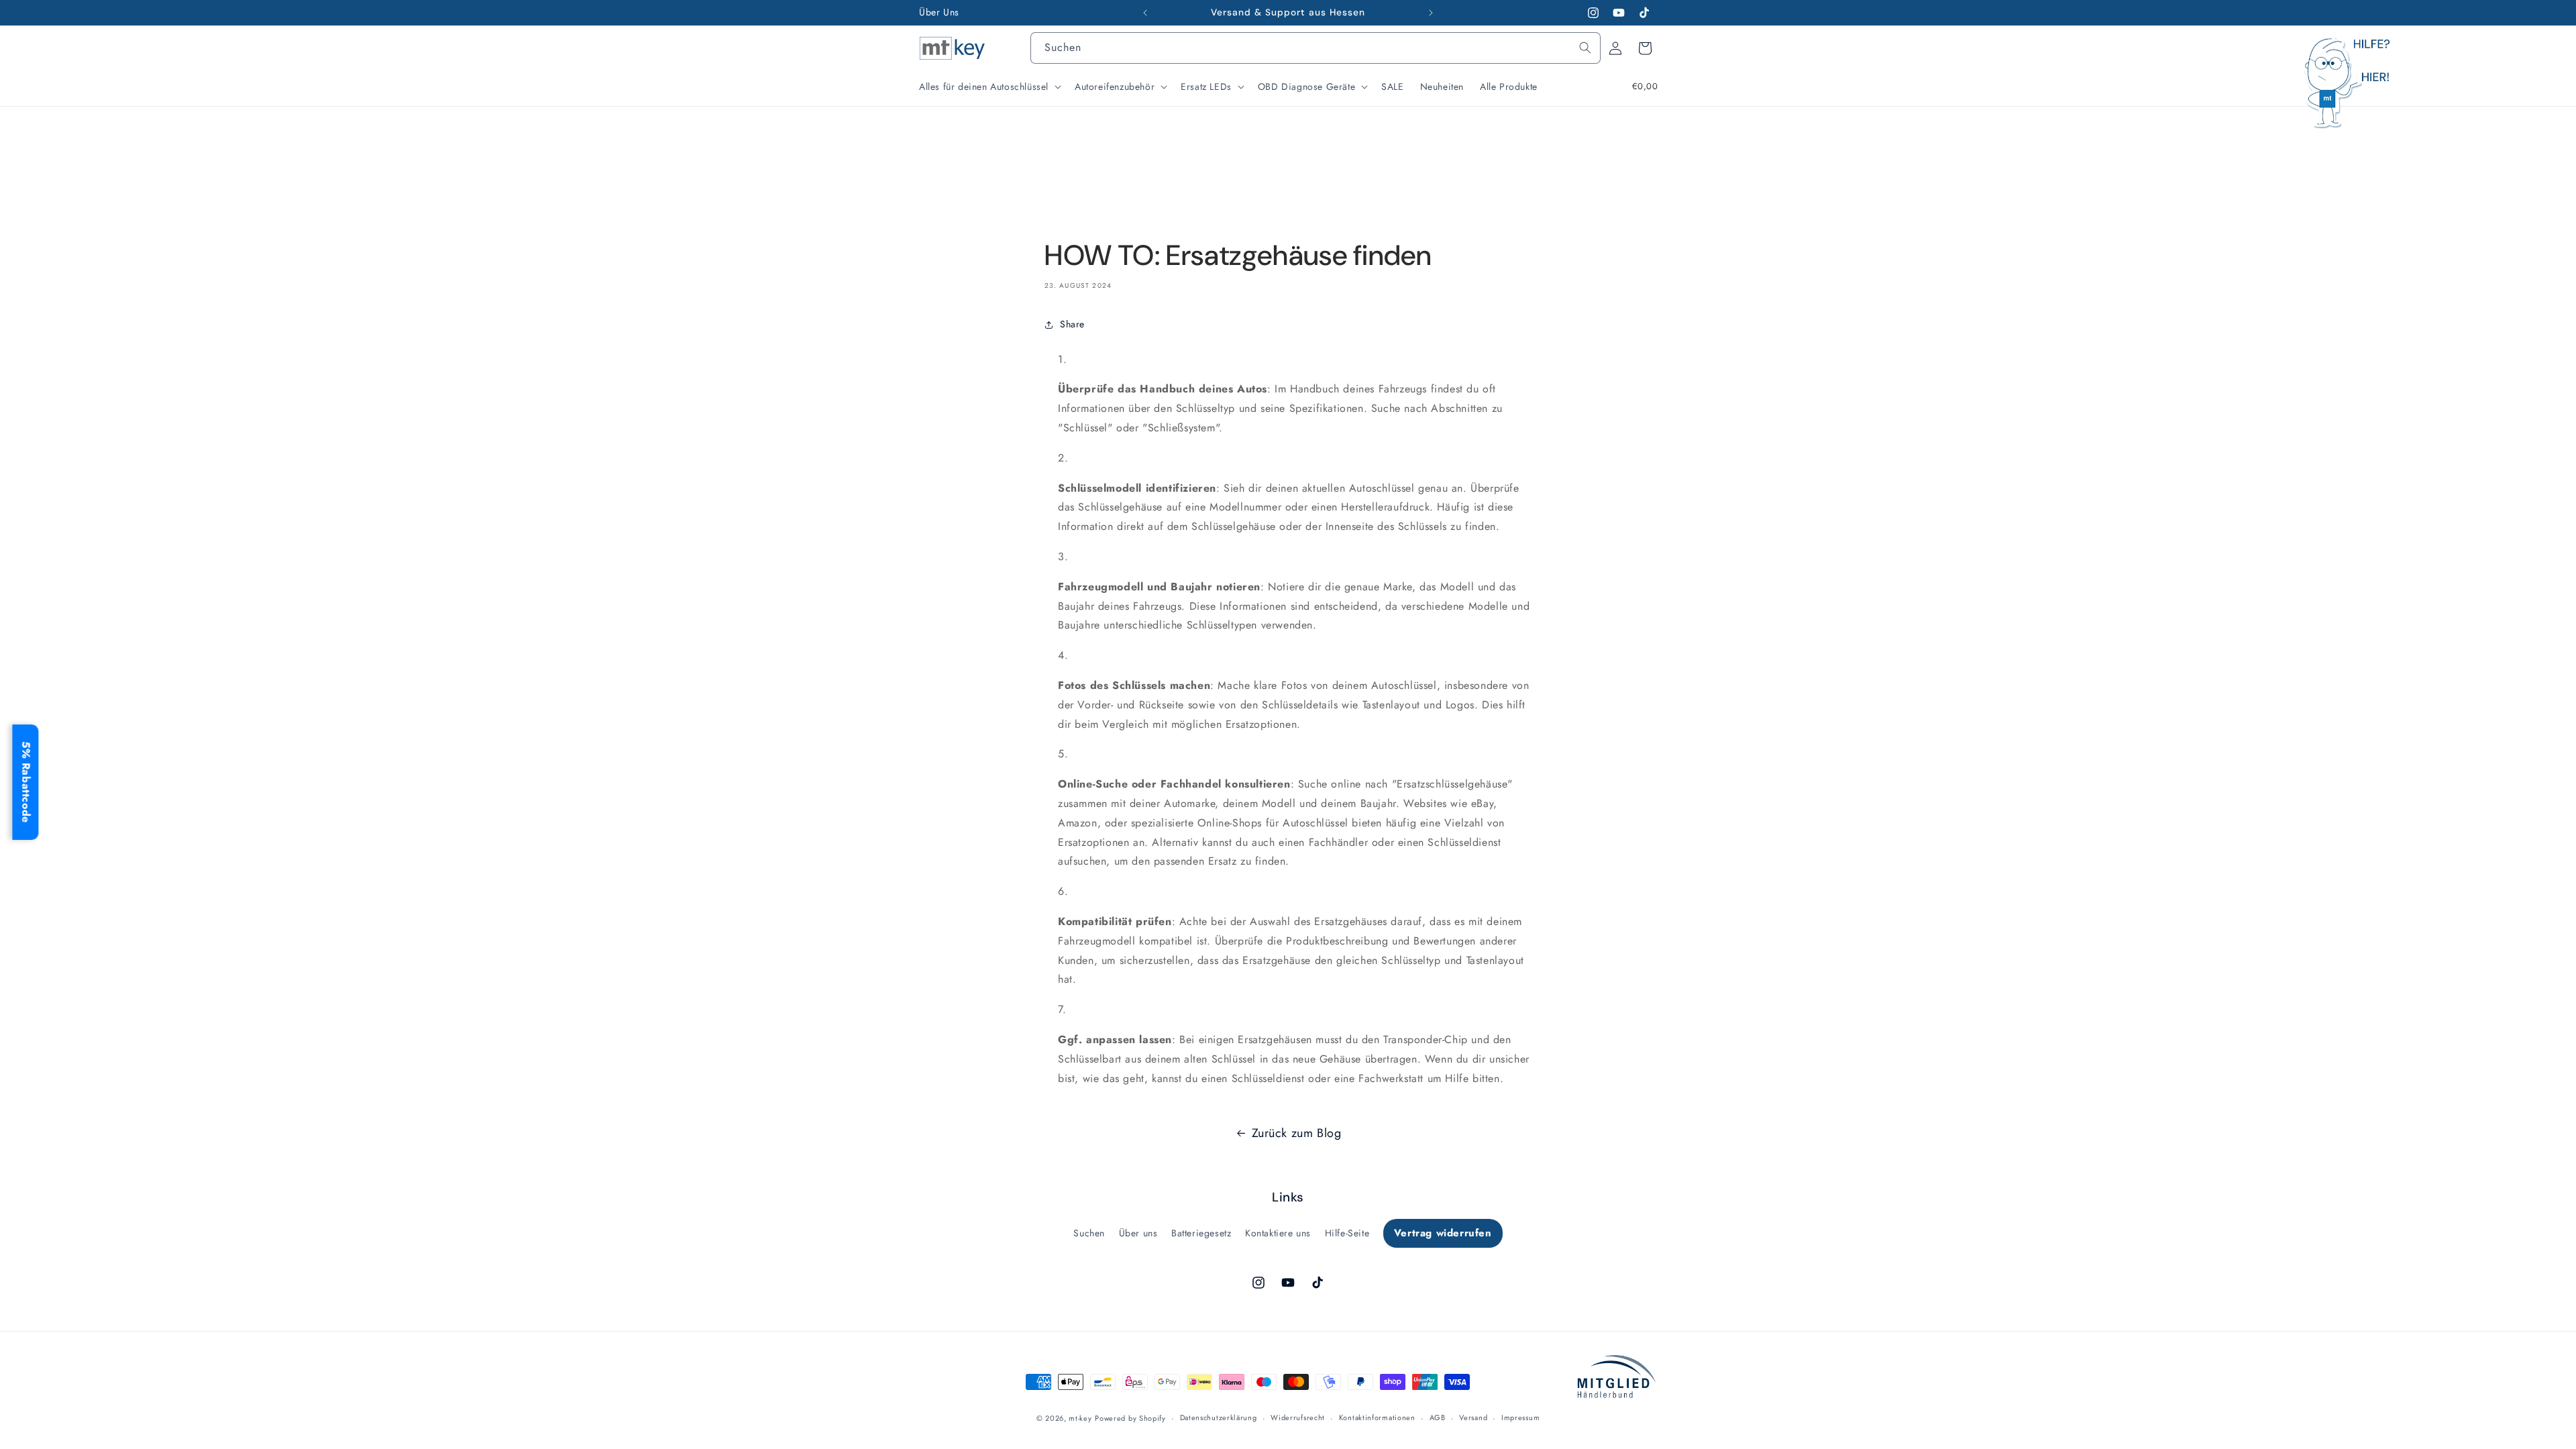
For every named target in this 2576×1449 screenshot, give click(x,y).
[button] (989, 87)
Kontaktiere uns (1278, 1233)
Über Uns (939, 12)
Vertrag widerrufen (1443, 1233)
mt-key (1080, 1418)
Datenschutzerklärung (1219, 1417)
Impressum (1520, 1417)
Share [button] (1072, 324)
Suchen (1089, 1233)
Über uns (1138, 1233)
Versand (1473, 1417)
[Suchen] (1585, 48)
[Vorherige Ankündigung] (1145, 13)
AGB (1438, 1417)
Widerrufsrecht (1298, 1417)
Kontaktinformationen (1377, 1417)
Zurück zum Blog (1297, 1133)
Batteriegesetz (1201, 1233)
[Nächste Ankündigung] (1431, 13)
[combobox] (1316, 48)
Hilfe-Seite (1347, 1233)
